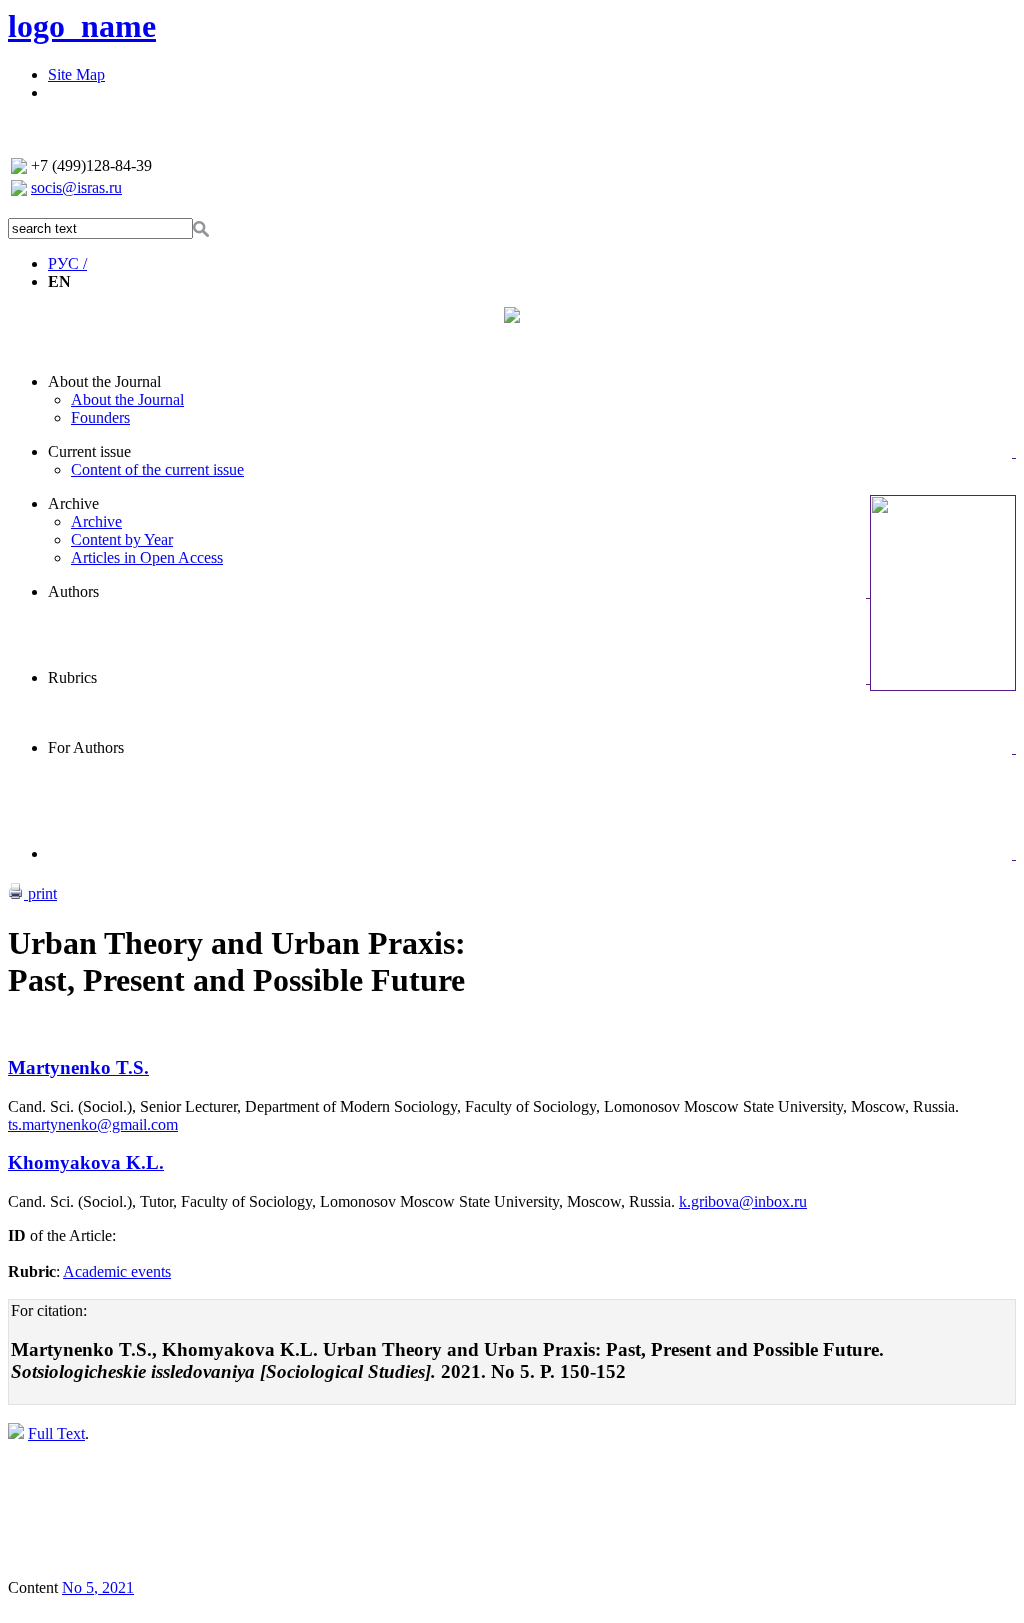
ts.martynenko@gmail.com (93, 1124)
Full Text (56, 1433)
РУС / (67, 263)
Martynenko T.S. (78, 1067)
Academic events (117, 1271)
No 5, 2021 (98, 1587)
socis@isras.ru (76, 187)
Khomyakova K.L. (86, 1162)
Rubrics (72, 677)
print (40, 893)
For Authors (86, 747)
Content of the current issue (157, 469)
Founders (100, 417)
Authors (73, 591)
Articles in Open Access (147, 557)
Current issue (89, 451)
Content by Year (122, 539)
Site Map (76, 74)
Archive (73, 503)
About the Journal (104, 381)
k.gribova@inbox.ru (743, 1201)
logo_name (82, 26)
